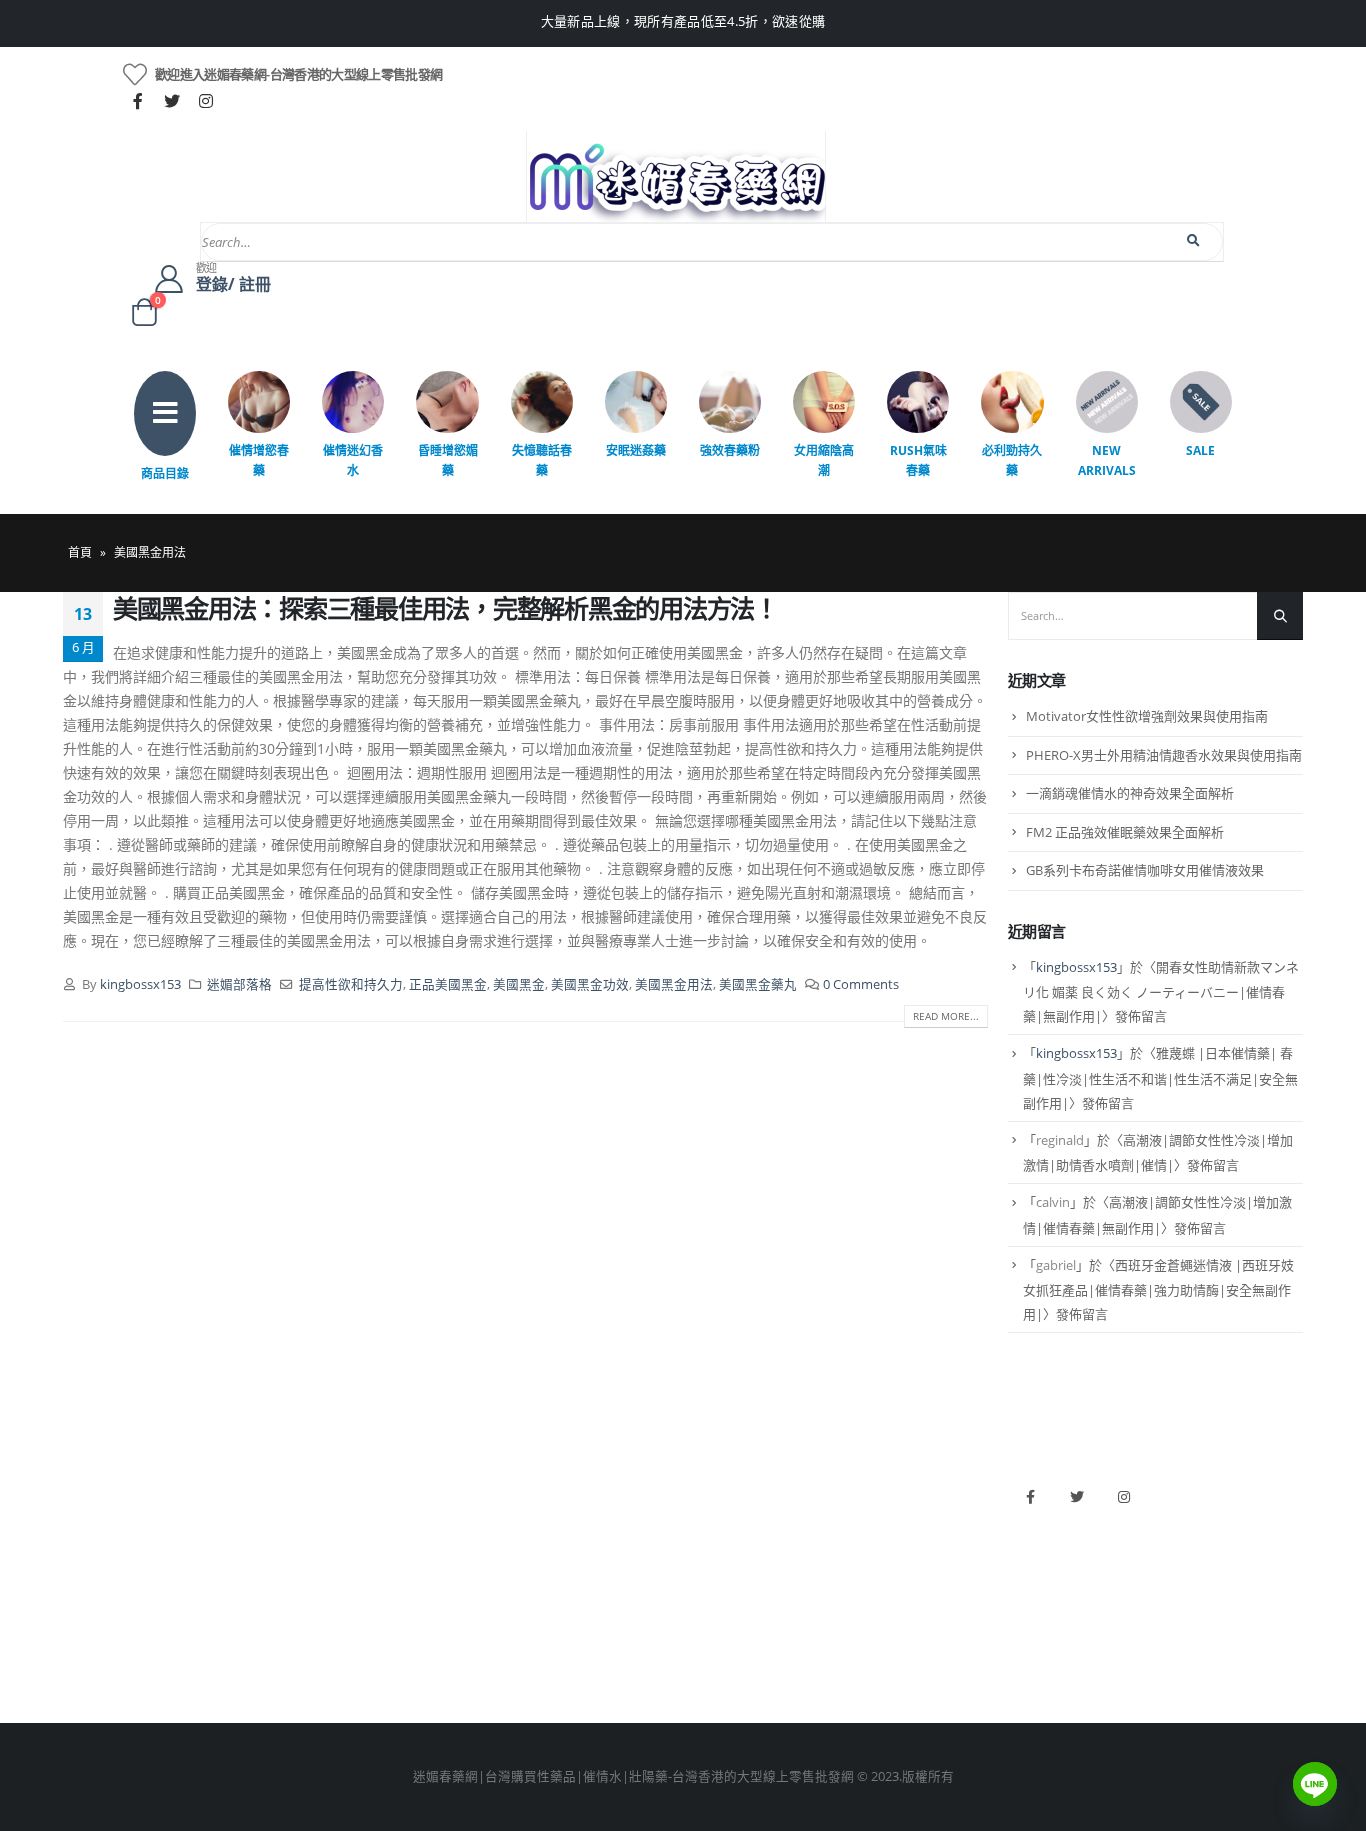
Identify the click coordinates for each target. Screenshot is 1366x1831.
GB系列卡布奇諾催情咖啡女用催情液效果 (1145, 870)
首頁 (80, 552)
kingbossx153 (140, 984)
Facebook (1030, 1497)
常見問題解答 (102, 1520)
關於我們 (89, 1486)
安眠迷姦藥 (636, 450)
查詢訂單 (89, 1554)
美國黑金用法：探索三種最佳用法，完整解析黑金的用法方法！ (445, 608)
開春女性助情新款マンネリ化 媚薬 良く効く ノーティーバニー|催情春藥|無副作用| (1161, 992)
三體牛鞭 (719, 1588)
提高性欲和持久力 (351, 984)
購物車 (82, 1622)
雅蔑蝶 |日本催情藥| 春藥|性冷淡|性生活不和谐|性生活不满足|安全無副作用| (1160, 1078)
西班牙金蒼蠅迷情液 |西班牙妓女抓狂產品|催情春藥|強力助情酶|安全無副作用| (1158, 1290)
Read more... (946, 1016)
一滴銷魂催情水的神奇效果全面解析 (1130, 793)
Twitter (1077, 1497)
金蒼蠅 (397, 1520)
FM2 (391, 1554)
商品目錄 (165, 473)
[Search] (1194, 241)
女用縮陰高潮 (824, 460)
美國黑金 (519, 984)
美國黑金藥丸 (758, 984)
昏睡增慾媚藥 (448, 460)
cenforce (718, 1622)
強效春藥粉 (730, 450)
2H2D (709, 1554)
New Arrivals (1107, 460)
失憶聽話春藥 (542, 460)
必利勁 (712, 1520)
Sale (1200, 450)
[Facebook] (138, 101)
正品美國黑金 (448, 984)
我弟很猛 (719, 1656)
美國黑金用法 (674, 984)
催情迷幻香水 (353, 460)
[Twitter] (172, 101)
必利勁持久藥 (1012, 460)
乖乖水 (397, 1486)
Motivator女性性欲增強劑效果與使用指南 (1147, 716)
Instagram (1124, 1497)
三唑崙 (397, 1656)
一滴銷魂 (404, 1622)
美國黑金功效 (590, 984)
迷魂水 (397, 1588)
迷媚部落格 (239, 984)
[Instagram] (206, 101)
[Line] (1315, 1784)
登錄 (76, 1656)
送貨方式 (89, 1588)
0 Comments (861, 984)
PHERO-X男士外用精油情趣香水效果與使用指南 (1164, 755)
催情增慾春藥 (259, 460)
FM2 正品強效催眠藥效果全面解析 (1125, 832)
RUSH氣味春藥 (918, 460)
